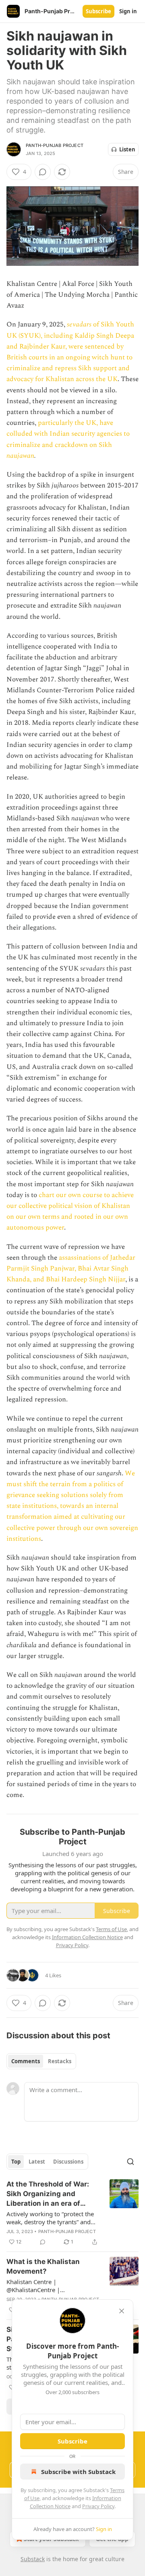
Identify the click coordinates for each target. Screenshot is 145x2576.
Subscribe (98, 11)
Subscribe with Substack (78, 2472)
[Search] (130, 2162)
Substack (33, 2559)
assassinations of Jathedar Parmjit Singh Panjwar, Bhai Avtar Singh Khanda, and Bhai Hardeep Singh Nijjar (71, 1269)
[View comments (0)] (43, 172)
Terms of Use (111, 1929)
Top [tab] (16, 2162)
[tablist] (41, 2061)
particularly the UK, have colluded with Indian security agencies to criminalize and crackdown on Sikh (68, 434)
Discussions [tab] (68, 2162)
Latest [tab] (37, 2162)
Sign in (128, 11)
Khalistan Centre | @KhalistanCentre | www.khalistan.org (33, 2286)
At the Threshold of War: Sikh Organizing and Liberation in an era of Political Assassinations (48, 2194)
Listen (127, 149)
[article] (72, 2213)
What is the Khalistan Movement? (43, 2266)
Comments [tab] (26, 2061)
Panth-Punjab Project (55, 145)
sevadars (80, 324)
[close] (122, 2311)
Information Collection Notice (87, 1937)
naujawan (20, 456)
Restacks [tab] (60, 2061)
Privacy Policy (98, 2506)
